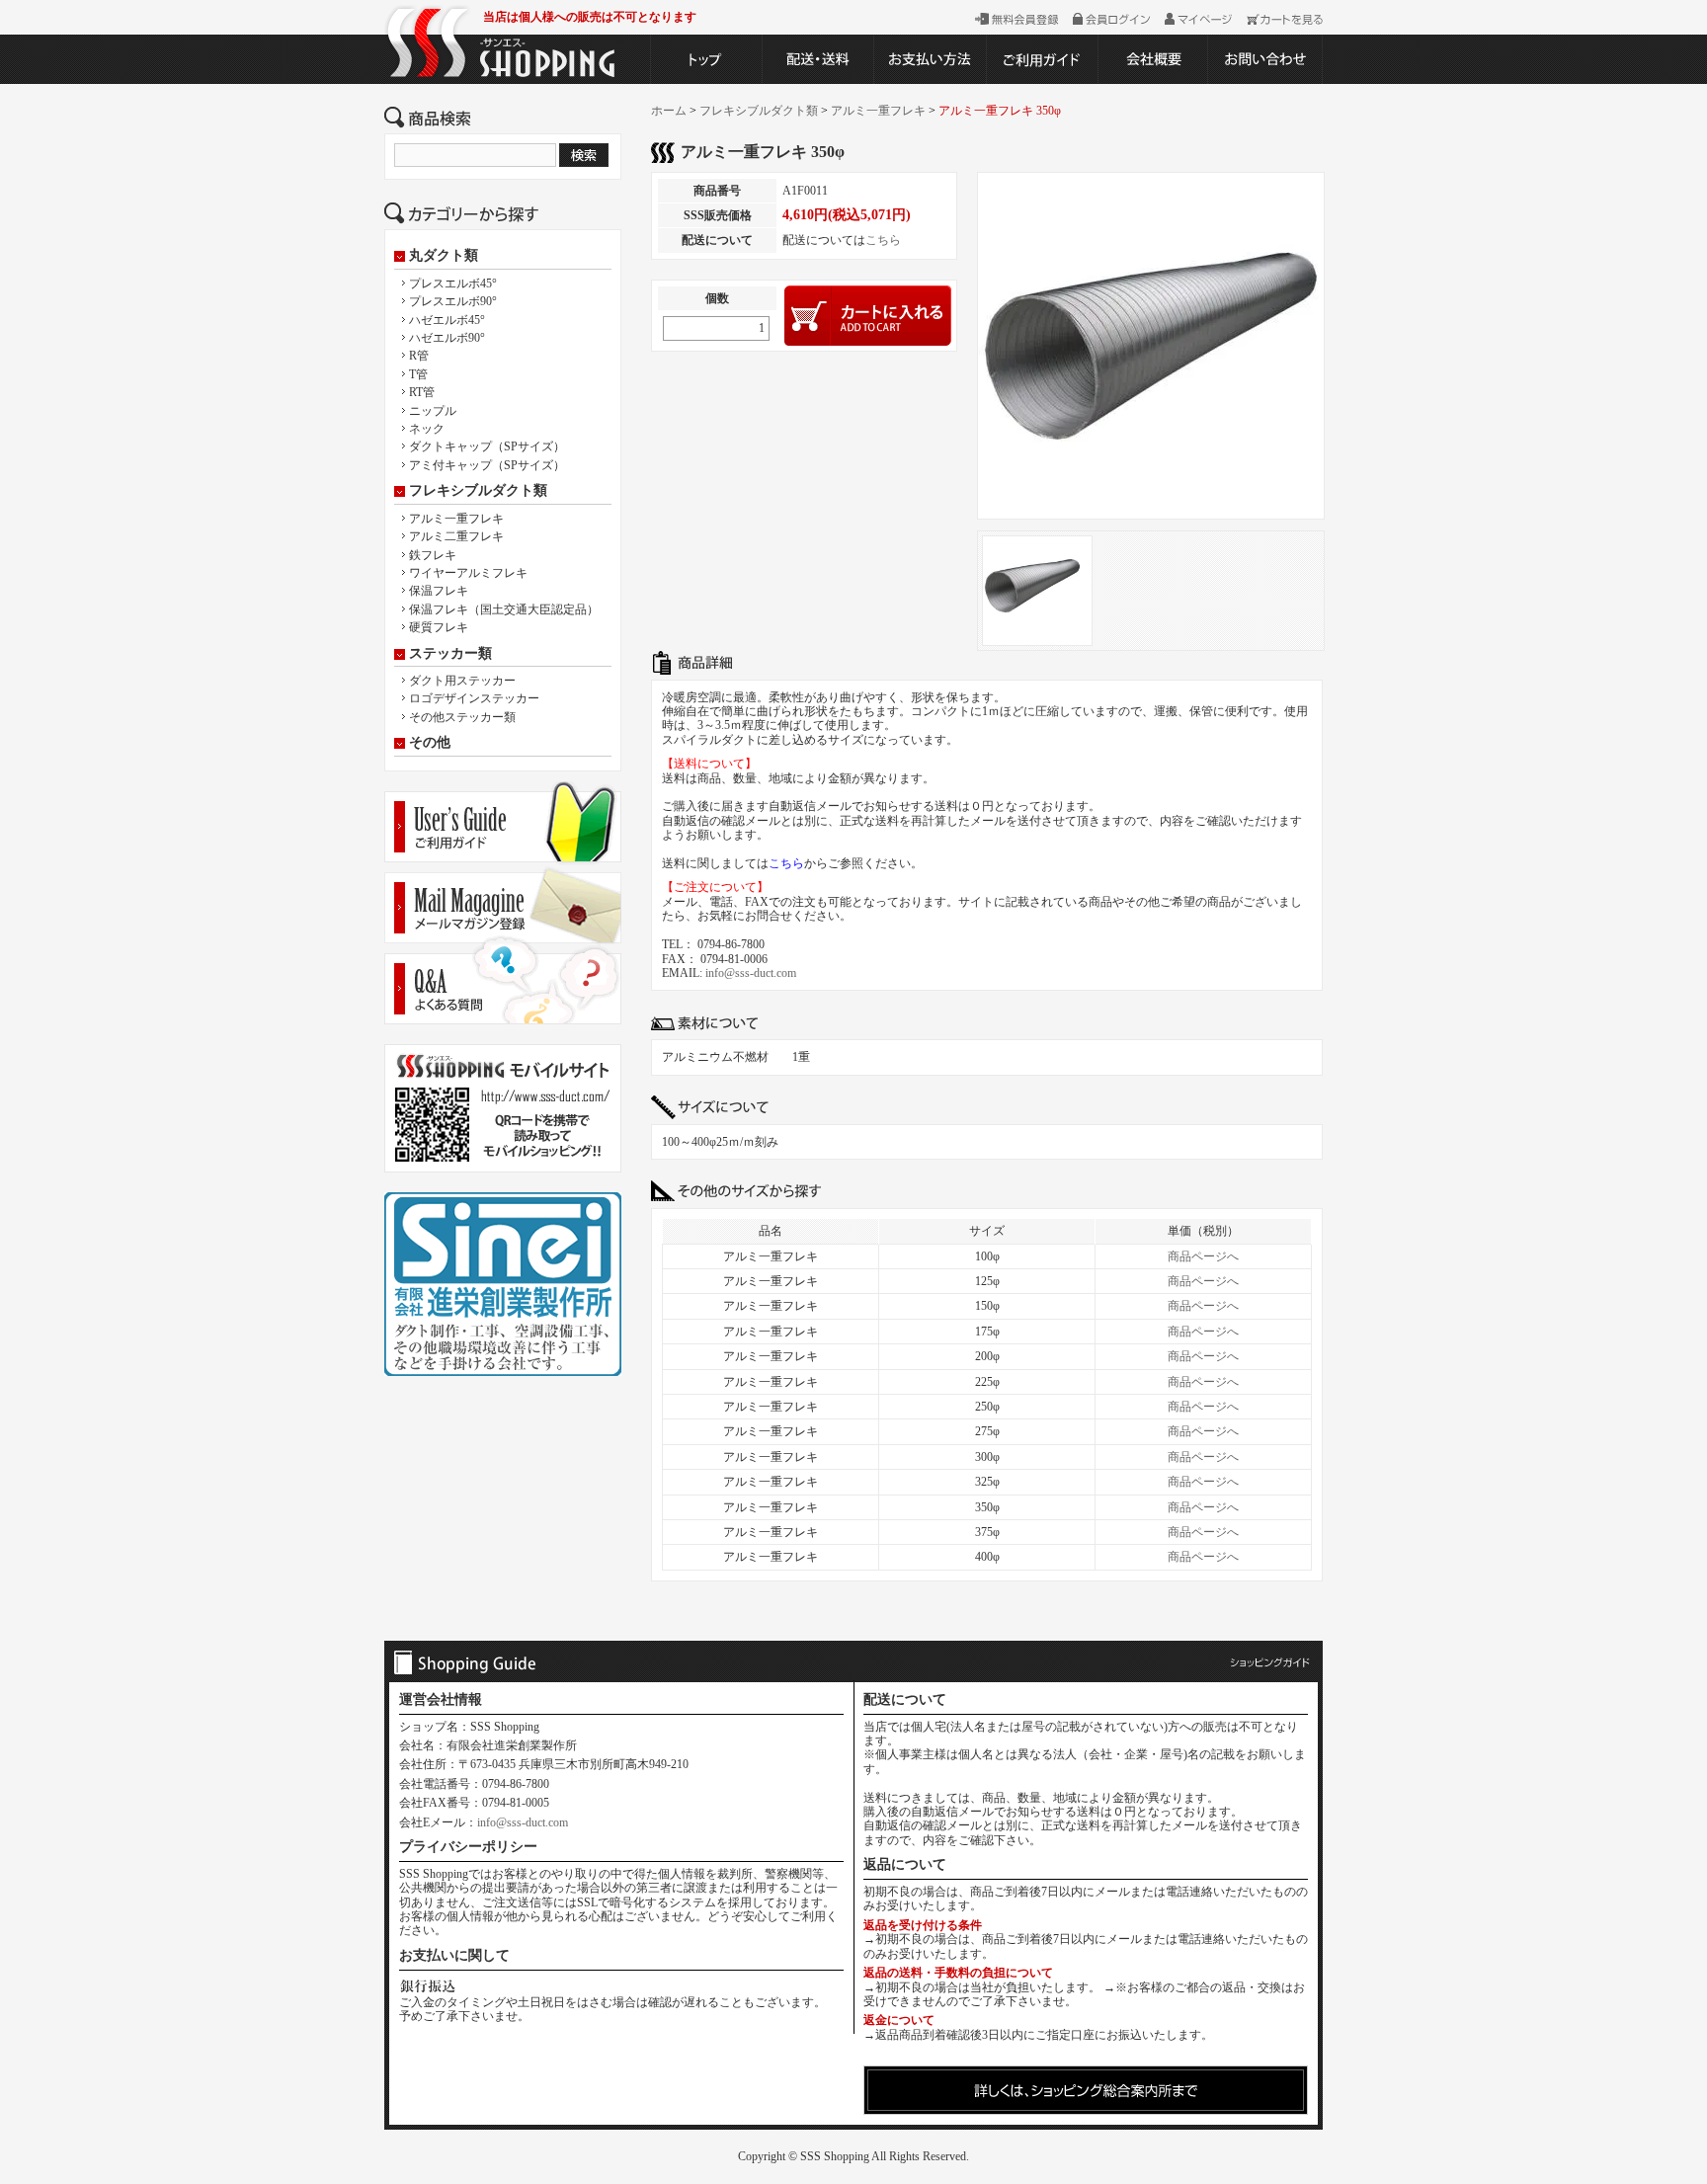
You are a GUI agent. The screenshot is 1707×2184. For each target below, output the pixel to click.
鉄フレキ (433, 555)
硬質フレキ (439, 627)
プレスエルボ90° (453, 301)
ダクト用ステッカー (462, 681)
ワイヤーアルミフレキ (468, 573)
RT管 (422, 392)
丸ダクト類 (444, 256)
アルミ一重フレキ (456, 519)
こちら (883, 240)
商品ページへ (1203, 1256)
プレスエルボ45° (453, 283)
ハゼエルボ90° (447, 338)
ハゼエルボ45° (447, 320)
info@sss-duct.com (751, 973)
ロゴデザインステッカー (474, 698)
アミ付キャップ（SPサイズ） (487, 465)
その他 (430, 743)
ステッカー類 (450, 654)
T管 (418, 374)
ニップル (433, 411)
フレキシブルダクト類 (478, 491)
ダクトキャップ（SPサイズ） (487, 446)
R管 (419, 356)
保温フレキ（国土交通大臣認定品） (504, 609)
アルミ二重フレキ (456, 536)
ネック (427, 429)
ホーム (669, 111)
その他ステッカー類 (462, 717)
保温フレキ (439, 591)
